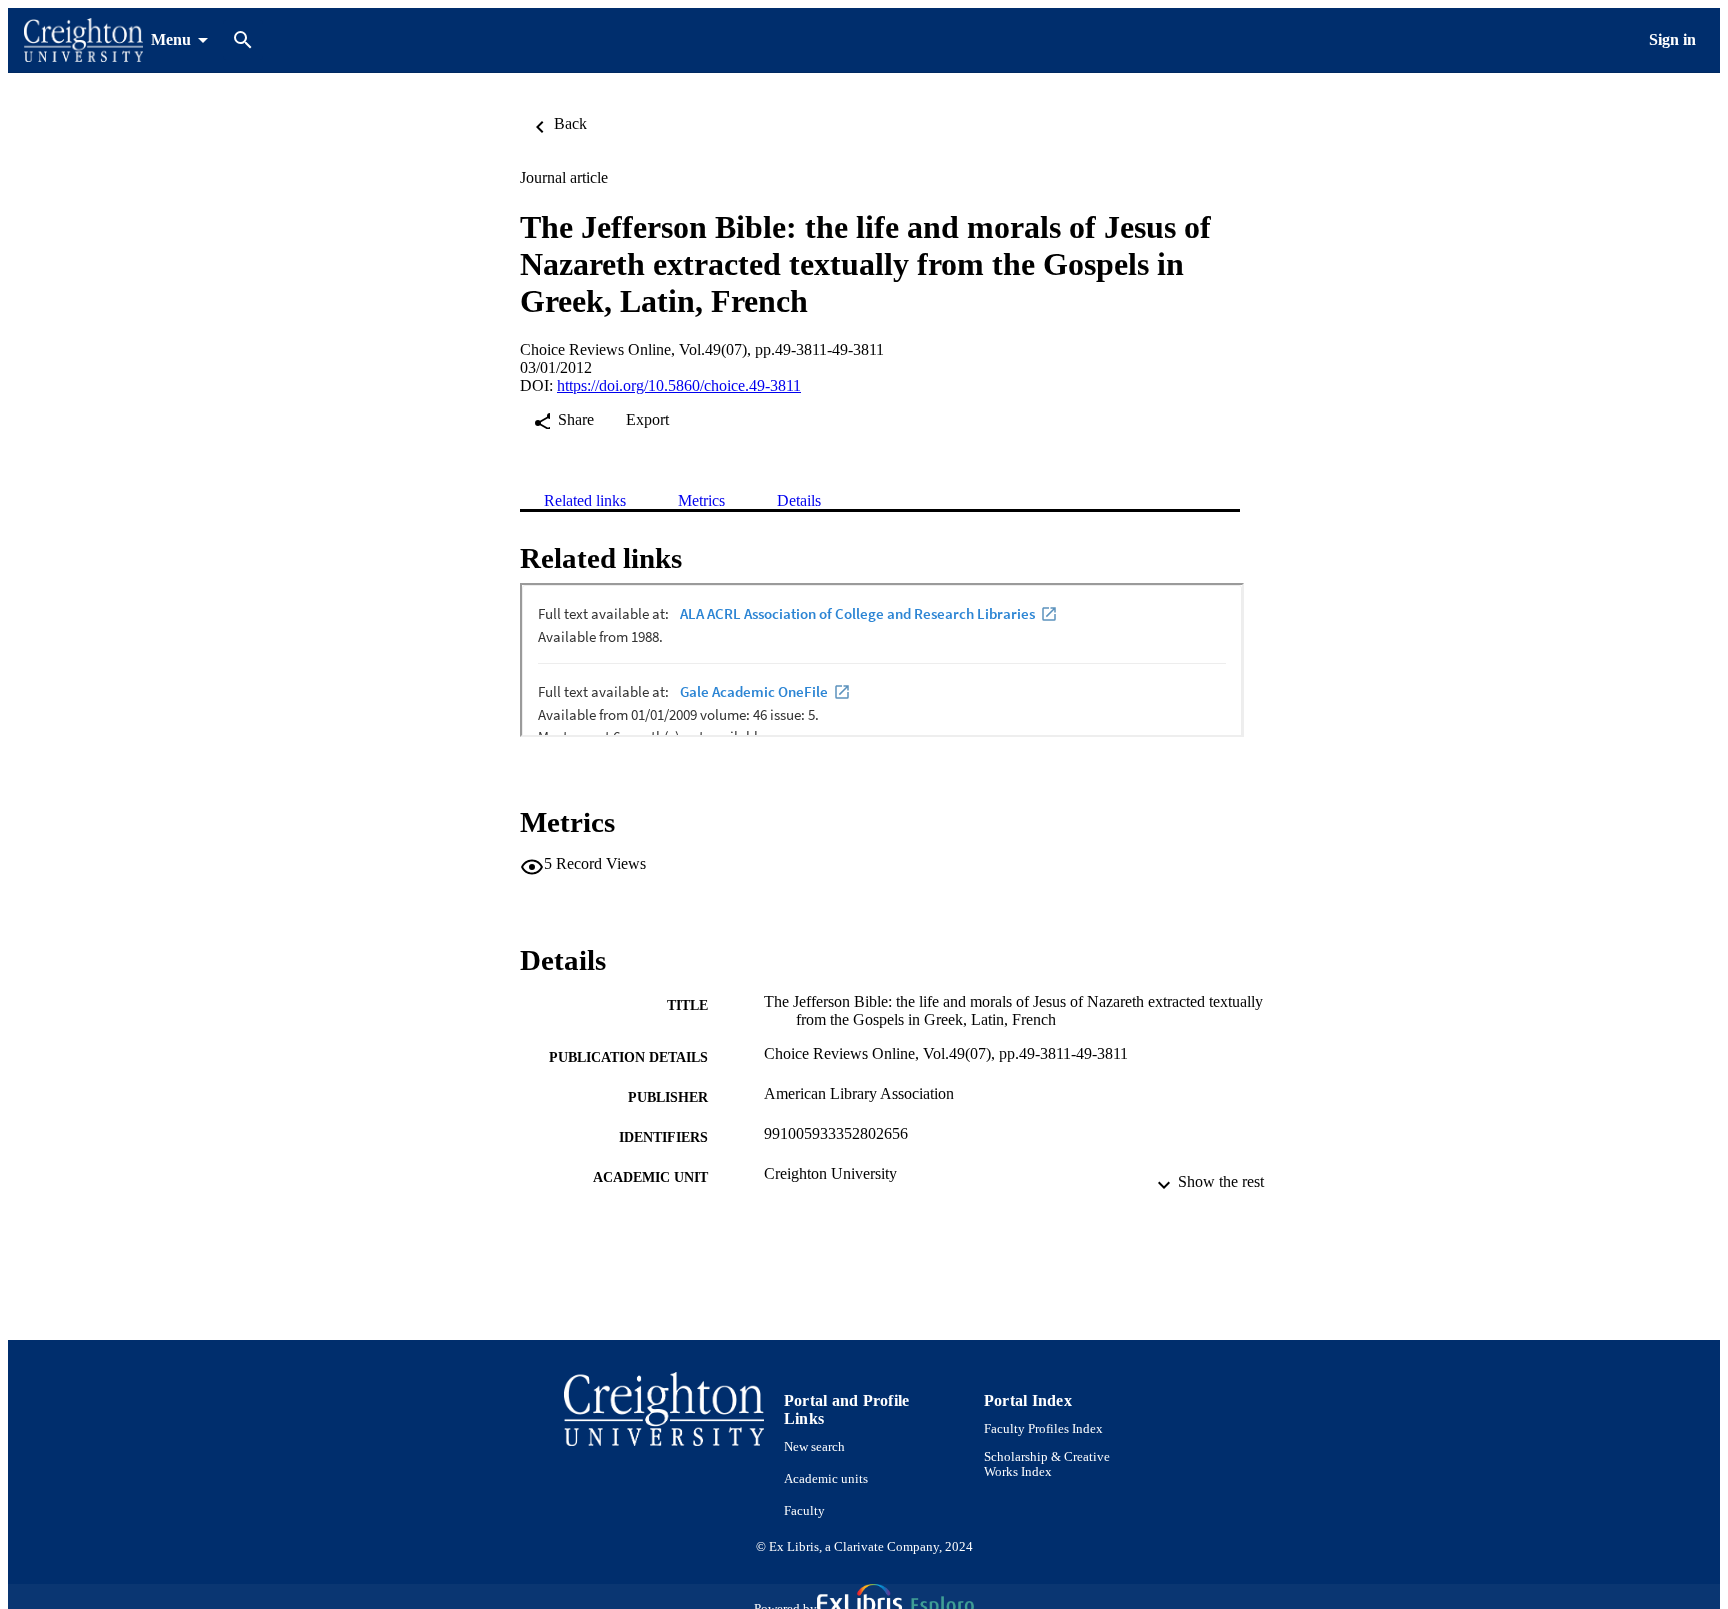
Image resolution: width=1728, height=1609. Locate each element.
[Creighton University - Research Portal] (83, 40)
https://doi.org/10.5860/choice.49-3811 (679, 385)
